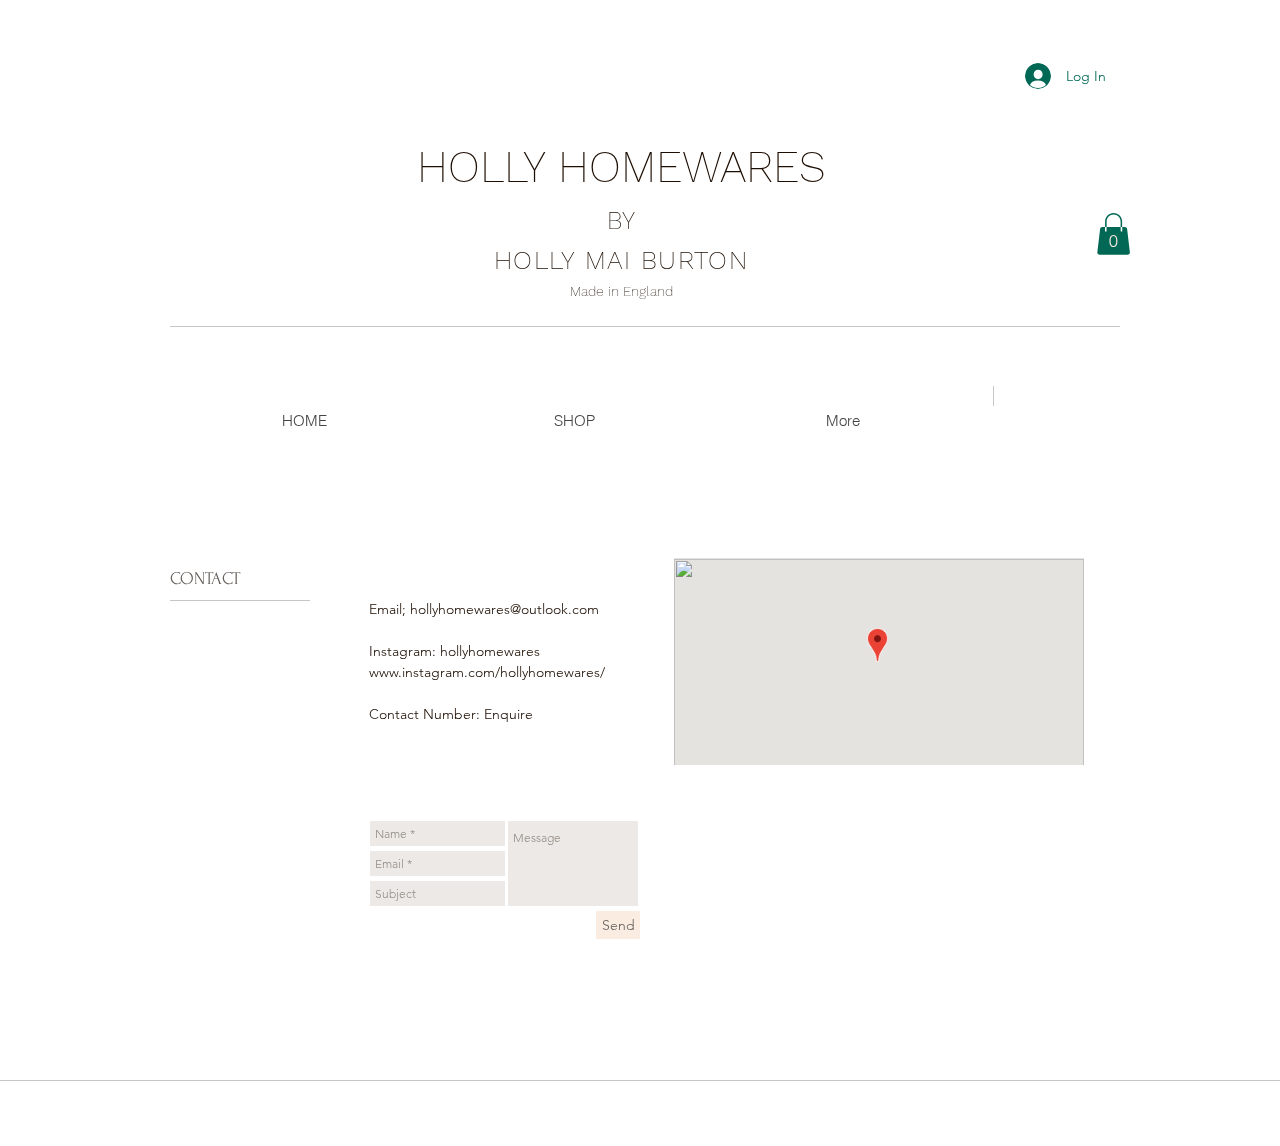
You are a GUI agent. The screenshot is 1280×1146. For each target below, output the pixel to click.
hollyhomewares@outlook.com (504, 609)
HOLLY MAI (621, 260)
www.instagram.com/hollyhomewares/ (487, 672)
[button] (1113, 234)
